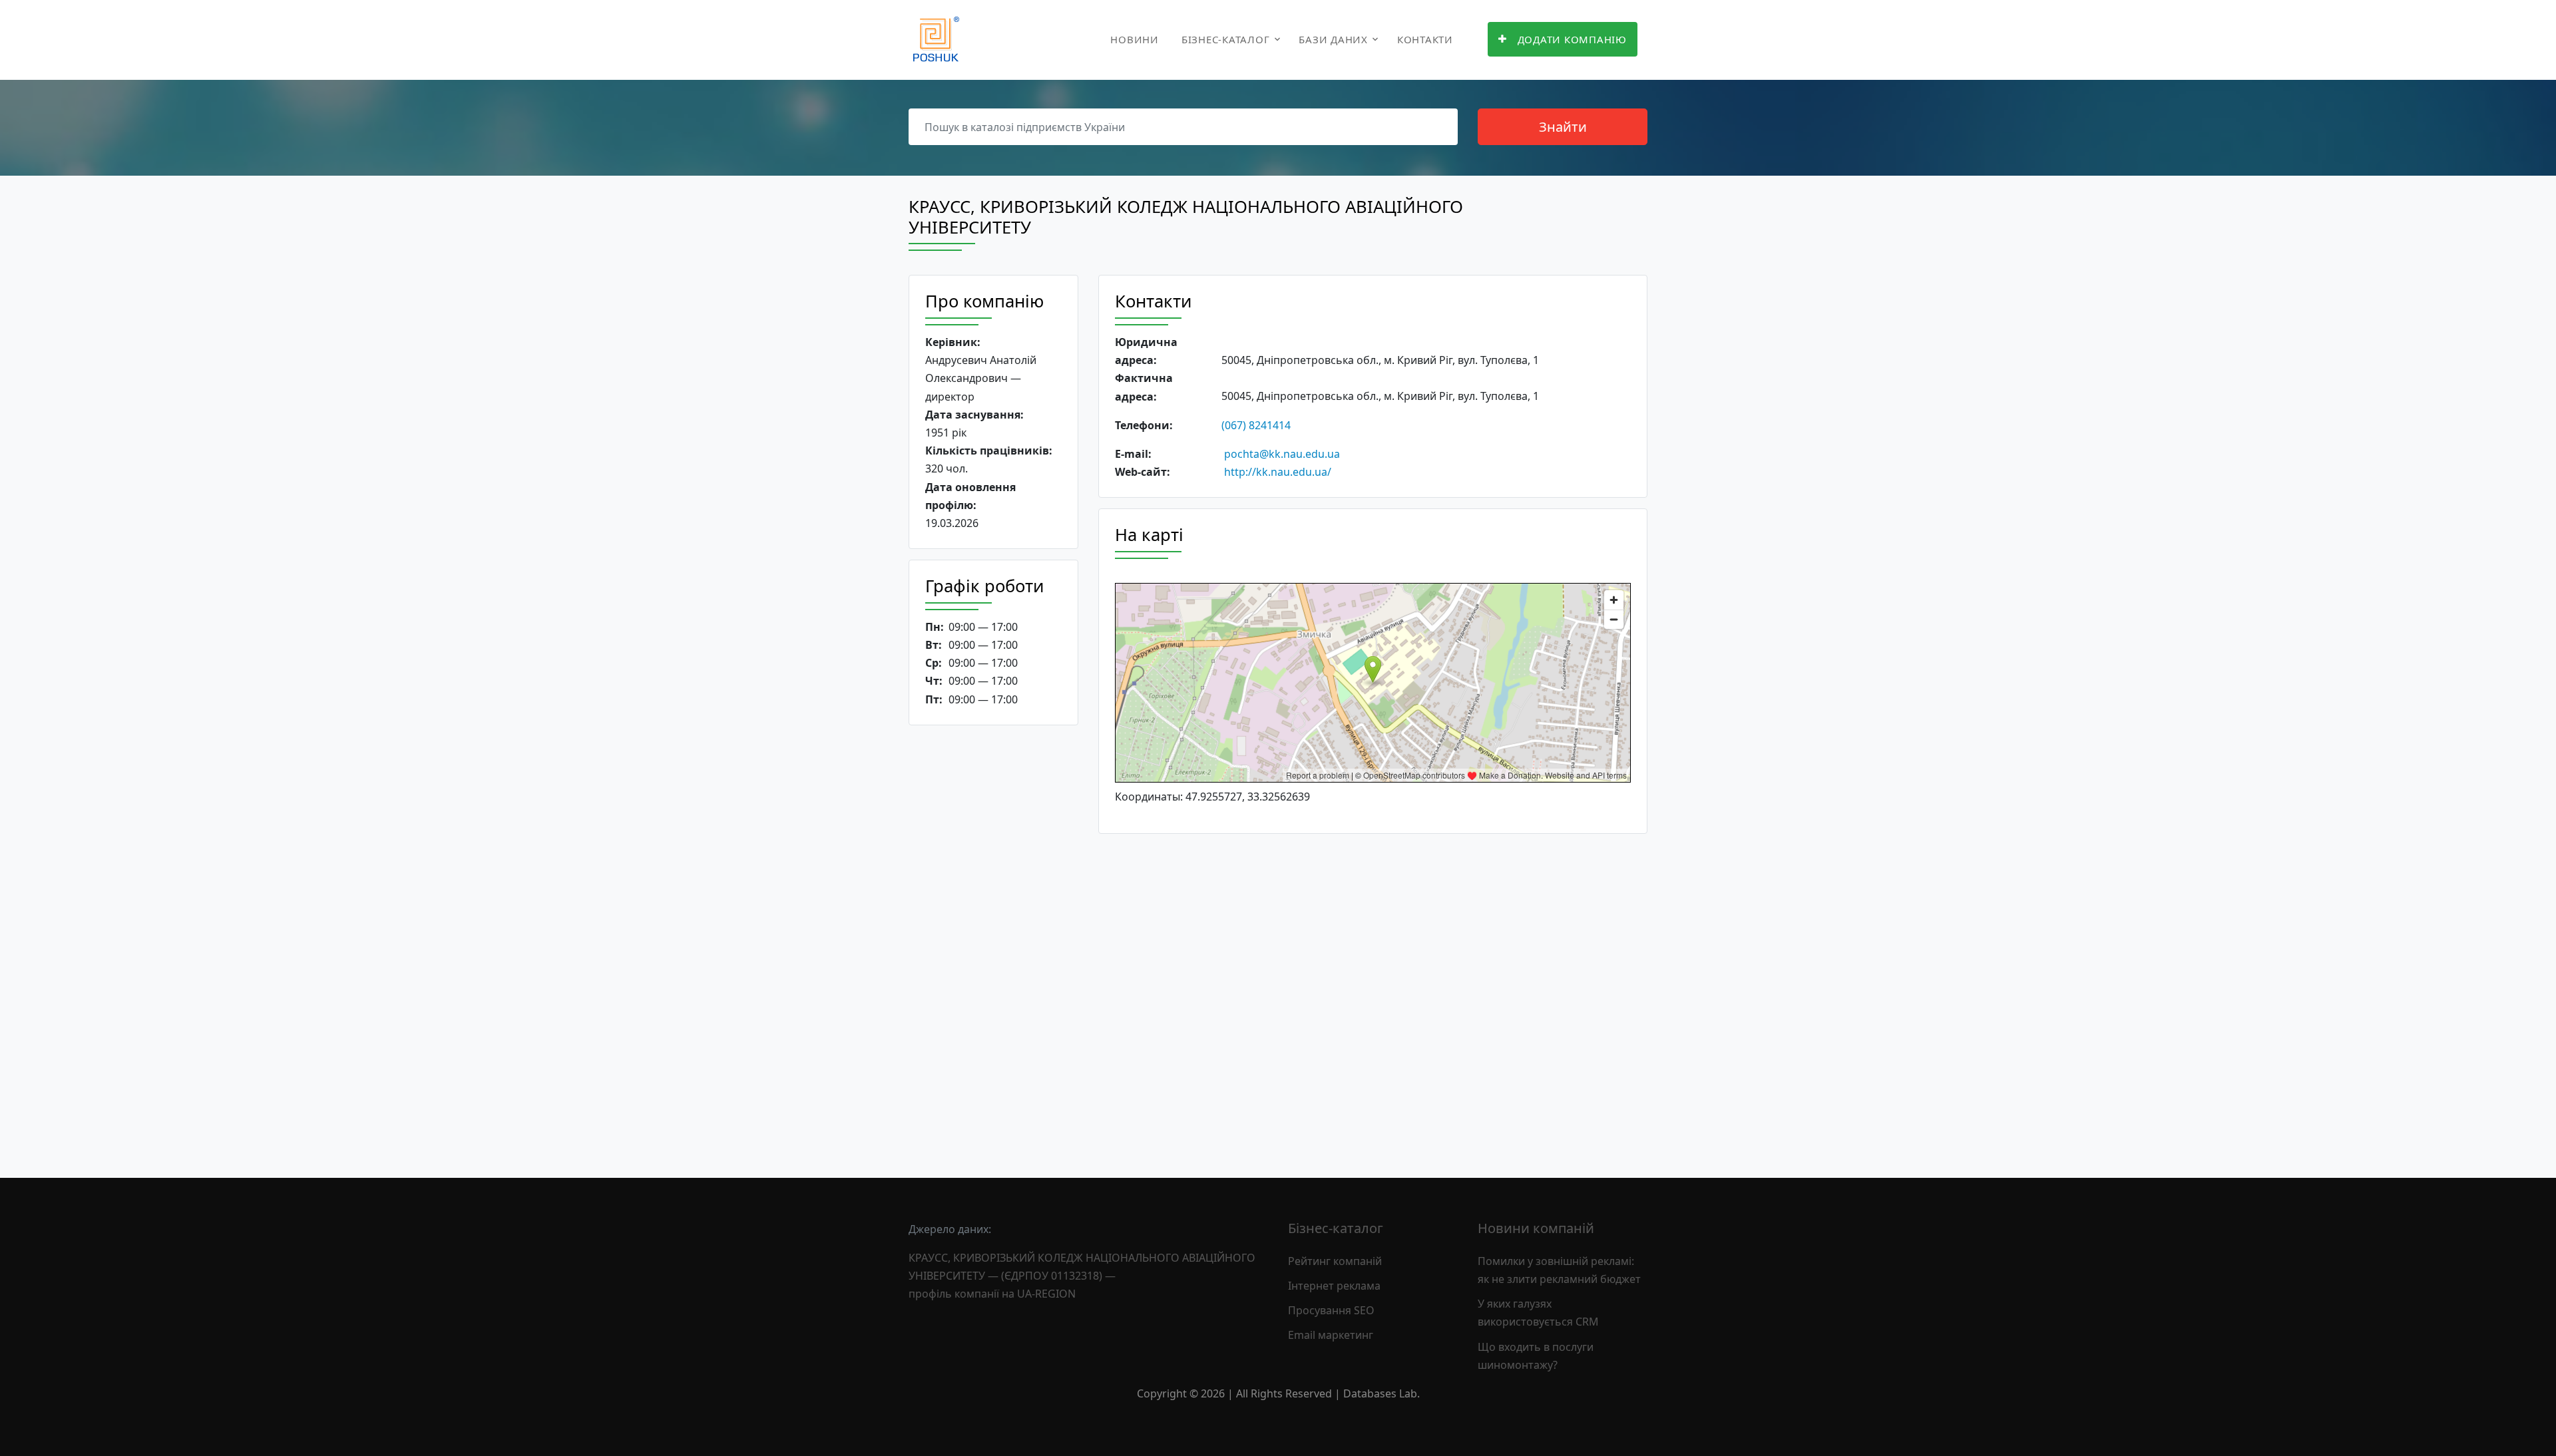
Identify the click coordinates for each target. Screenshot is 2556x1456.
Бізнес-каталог (1226, 39)
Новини (1135, 39)
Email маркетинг (1331, 1335)
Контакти (1425, 39)
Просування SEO (1331, 1310)
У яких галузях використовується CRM (1538, 1313)
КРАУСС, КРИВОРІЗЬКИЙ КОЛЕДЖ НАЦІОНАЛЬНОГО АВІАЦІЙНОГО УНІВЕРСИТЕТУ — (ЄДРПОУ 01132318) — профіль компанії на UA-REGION (1082, 1276)
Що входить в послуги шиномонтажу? (1536, 1356)
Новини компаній (1536, 1228)
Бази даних (1333, 39)
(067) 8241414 (1256, 425)
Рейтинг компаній (1335, 1261)
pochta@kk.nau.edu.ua (1282, 454)
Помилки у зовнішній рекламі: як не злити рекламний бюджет (1559, 1270)
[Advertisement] (993, 941)
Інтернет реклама (1334, 1286)
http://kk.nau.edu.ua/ (1278, 472)
